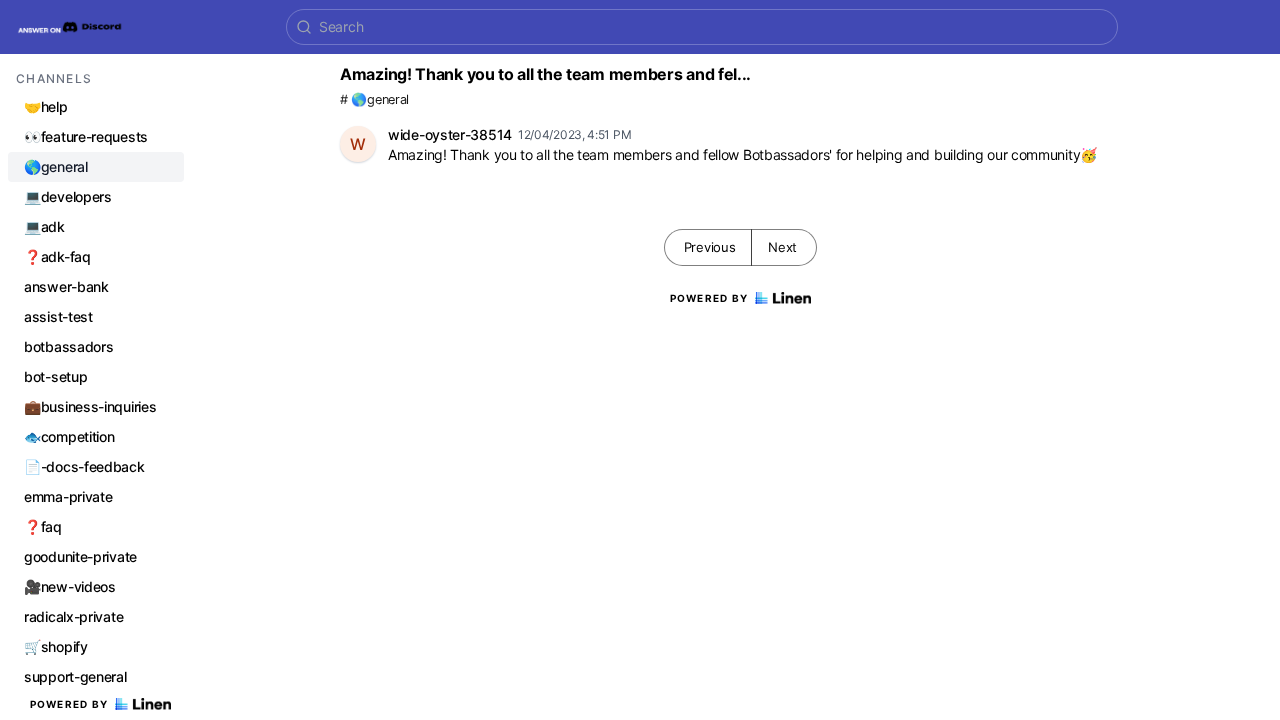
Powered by (69, 704)
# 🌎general (374, 99)
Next (782, 247)
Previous (710, 247)
